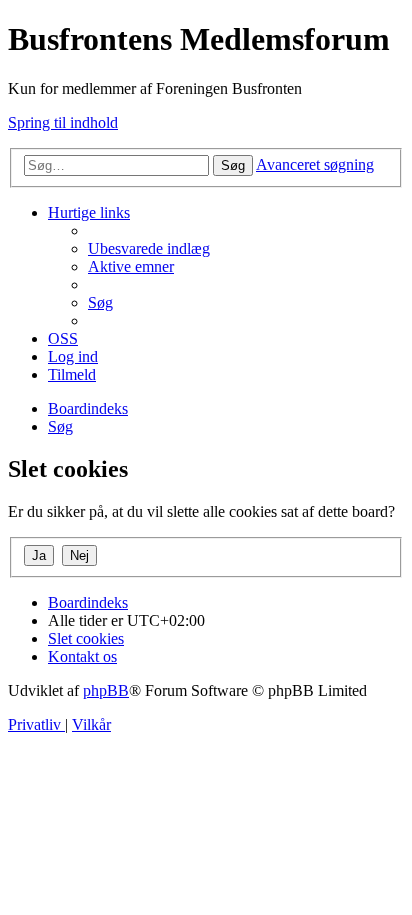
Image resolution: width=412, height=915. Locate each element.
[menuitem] (149, 248)
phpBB (106, 690)
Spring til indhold (63, 122)
